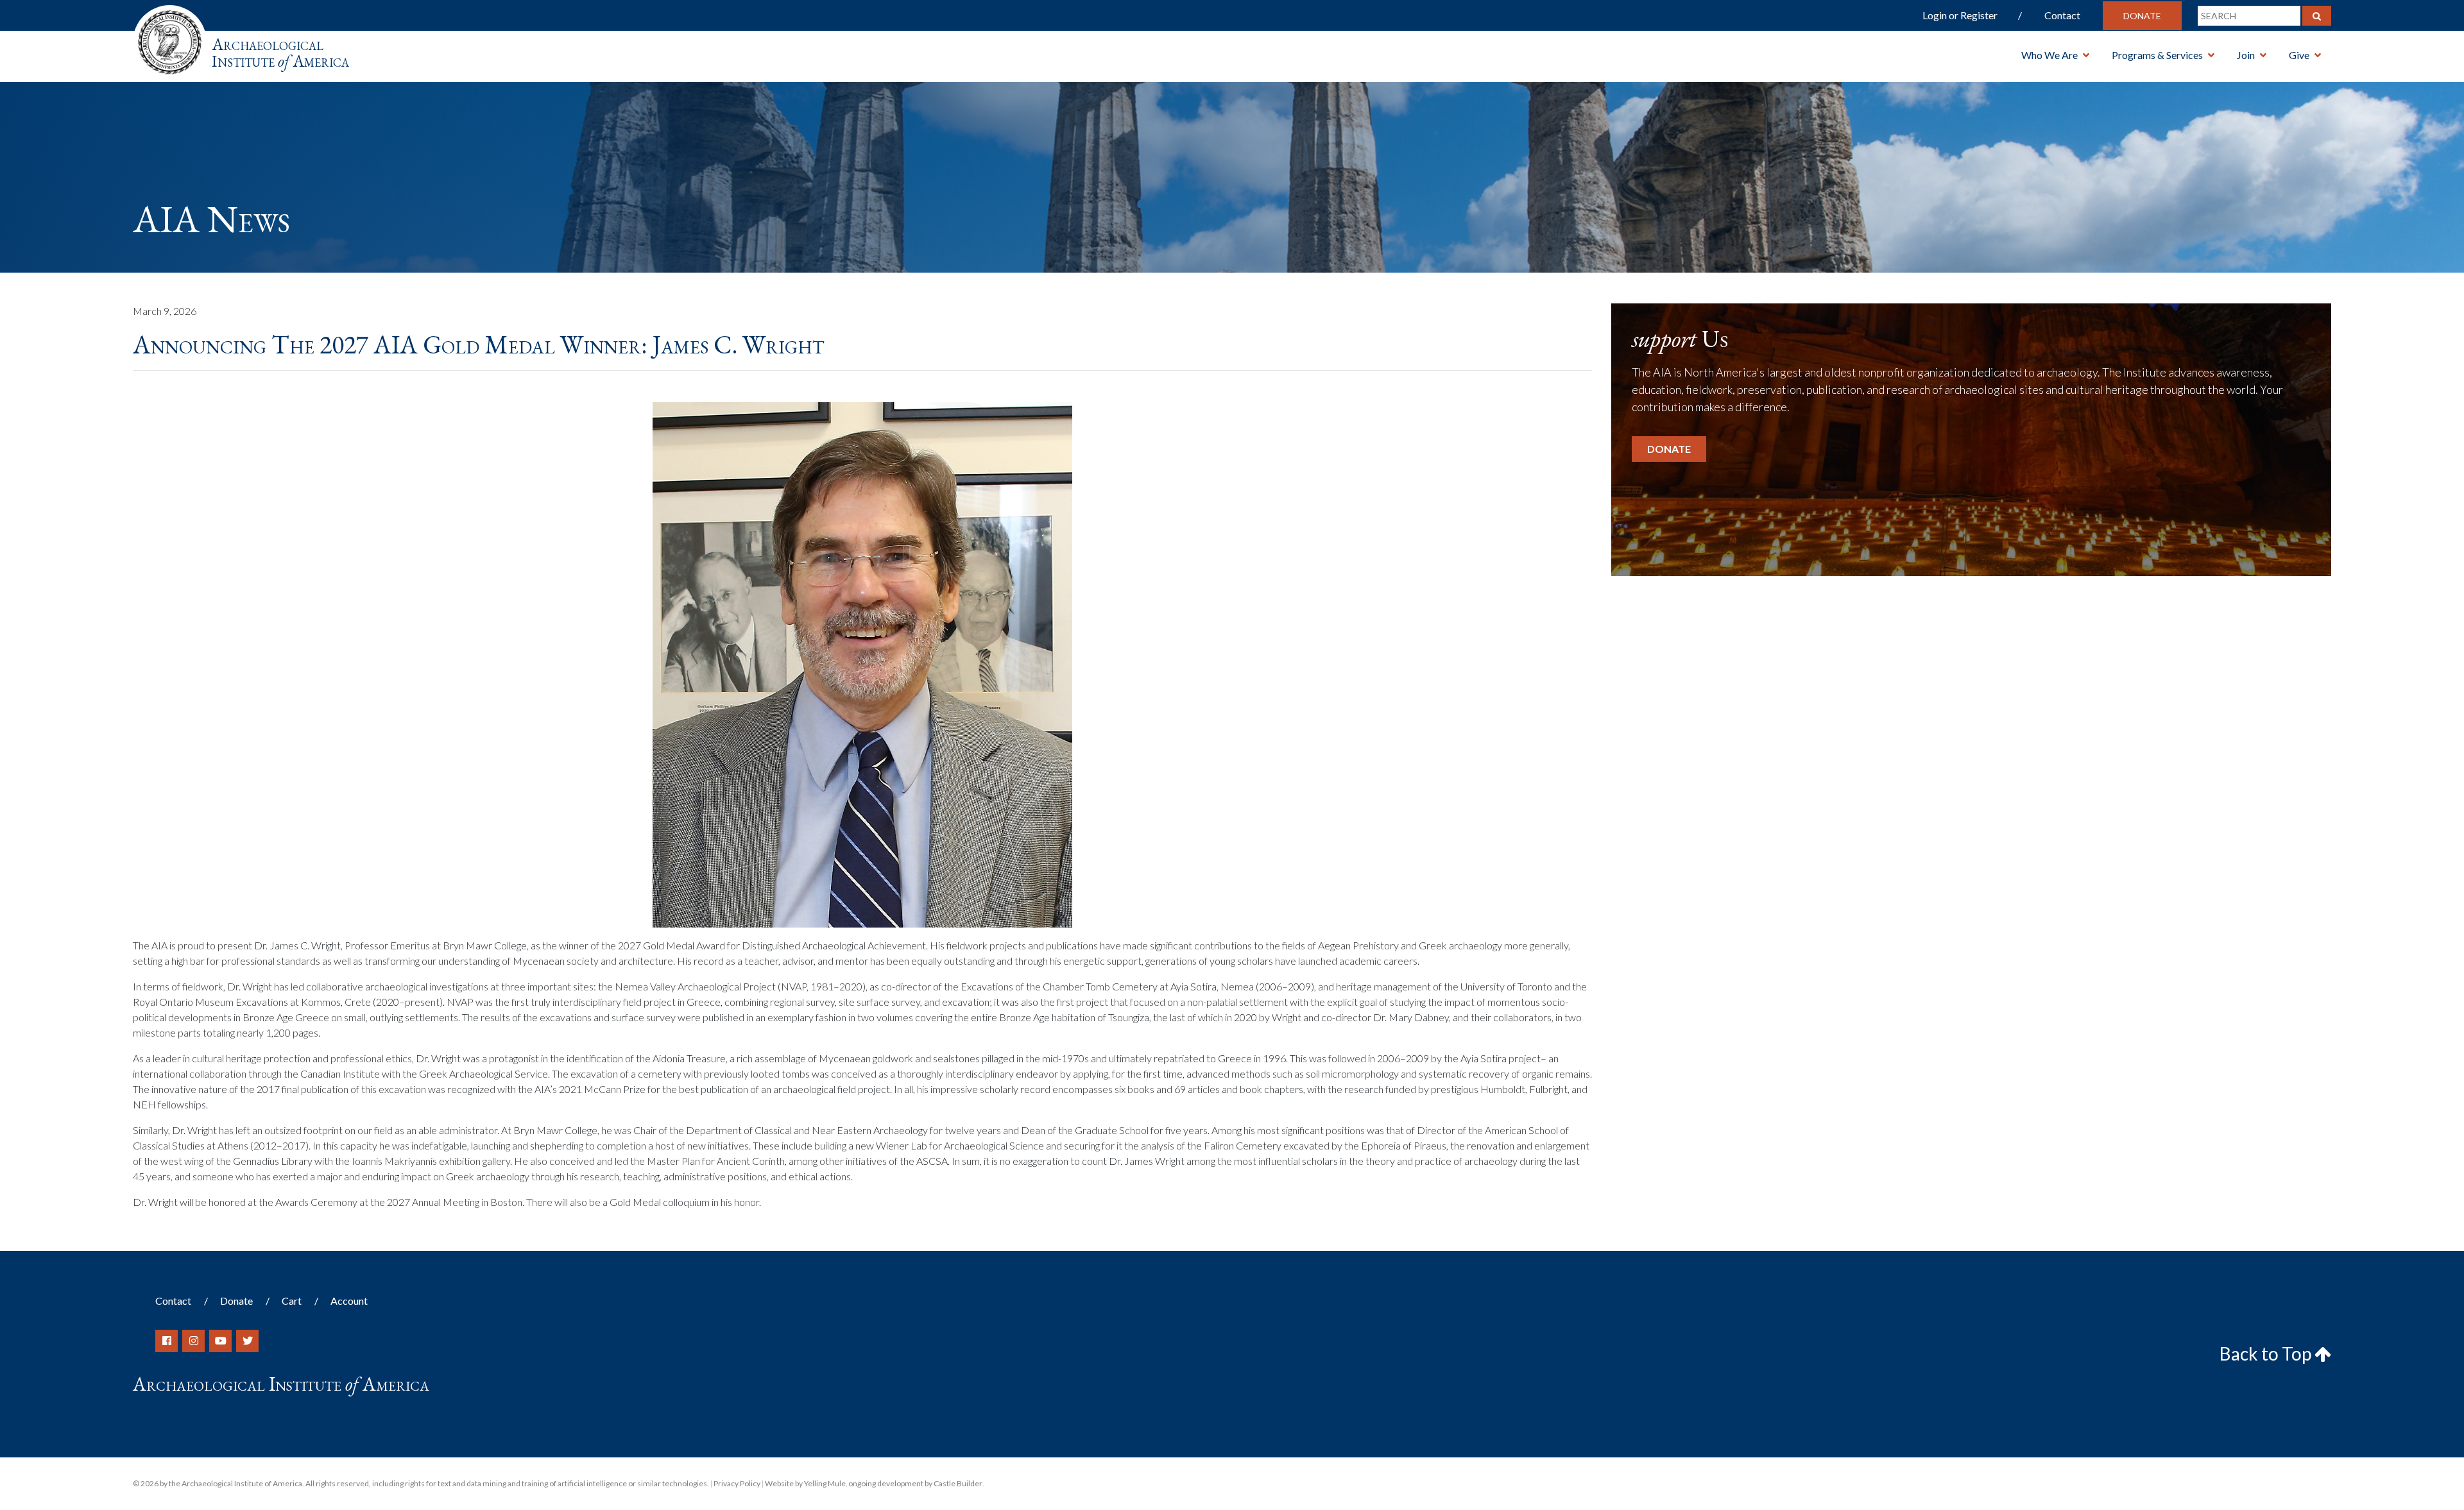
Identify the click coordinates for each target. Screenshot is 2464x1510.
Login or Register (1960, 15)
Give (2299, 55)
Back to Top (2267, 1353)
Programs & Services (2157, 55)
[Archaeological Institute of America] (170, 38)
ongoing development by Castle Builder (915, 1483)
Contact (2062, 15)
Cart (292, 1301)
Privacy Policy (737, 1483)
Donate (2142, 16)
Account (349, 1301)
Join (2246, 55)
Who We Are (2049, 55)
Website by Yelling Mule (805, 1483)
